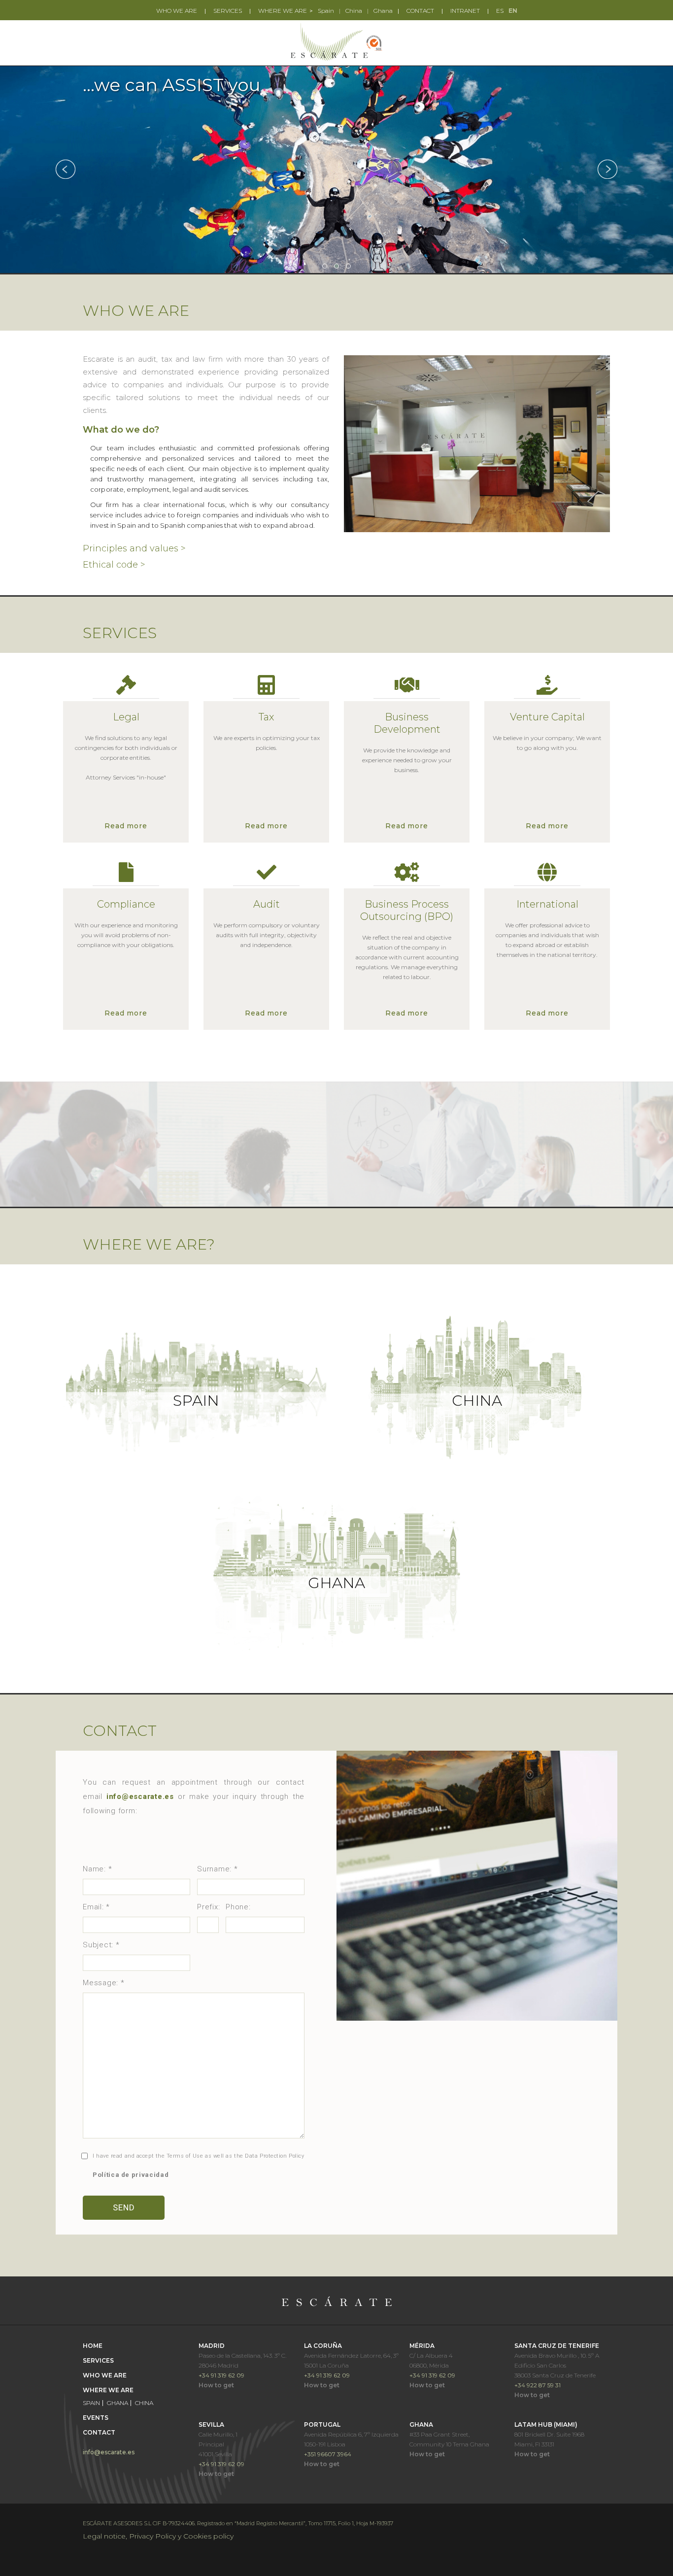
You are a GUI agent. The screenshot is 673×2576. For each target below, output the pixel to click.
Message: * (104, 1983)
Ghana (383, 11)
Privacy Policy (152, 2536)
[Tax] (266, 687)
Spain (326, 11)
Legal (126, 717)
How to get (216, 2385)
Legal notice (104, 2536)
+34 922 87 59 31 (538, 2385)
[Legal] (126, 687)
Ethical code (114, 565)
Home (93, 2346)
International (547, 904)
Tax (266, 717)
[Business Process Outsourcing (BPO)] (407, 874)
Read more (126, 826)
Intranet (465, 11)
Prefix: (208, 1907)
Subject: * (101, 1945)
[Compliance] (126, 874)
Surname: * (218, 1869)
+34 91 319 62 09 (221, 2375)
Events (96, 2418)
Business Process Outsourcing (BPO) (407, 910)
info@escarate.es (109, 2452)
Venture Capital (547, 717)
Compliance (126, 904)
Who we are (177, 11)
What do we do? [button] (121, 430)
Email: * (96, 1907)
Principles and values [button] (134, 548)
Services (228, 11)
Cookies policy (208, 2536)
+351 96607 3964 (328, 2454)
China (354, 11)
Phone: (238, 1907)
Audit (267, 904)
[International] (547, 874)
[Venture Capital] (547, 687)
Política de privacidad (131, 2175)
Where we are (283, 11)
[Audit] (266, 874)
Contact (420, 11)
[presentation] (66, 169)
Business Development (407, 723)
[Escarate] (336, 42)
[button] (325, 266)
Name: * (97, 1869)
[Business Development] (407, 687)
